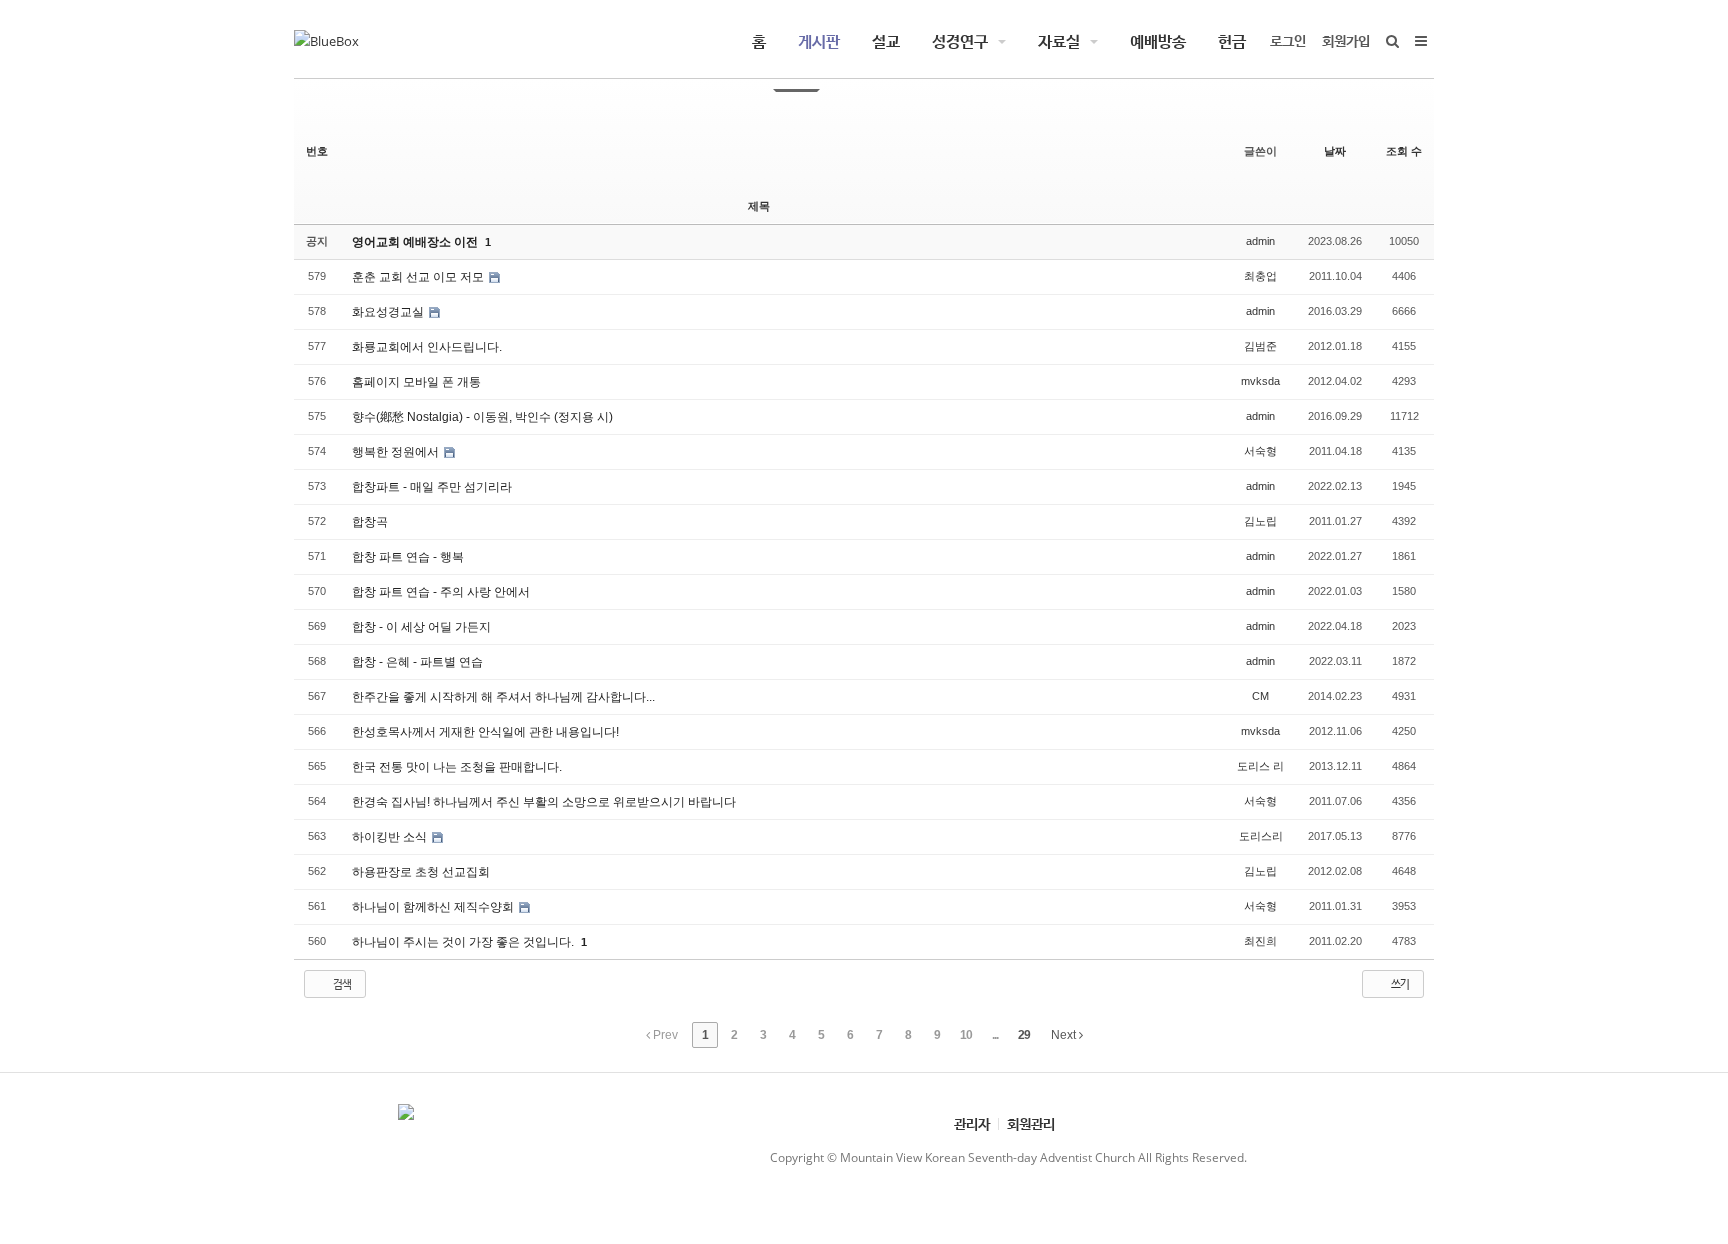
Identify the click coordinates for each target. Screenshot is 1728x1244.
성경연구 (960, 41)
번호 (317, 151)
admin (1260, 241)
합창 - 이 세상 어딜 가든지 (421, 627)
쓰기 (1399, 983)
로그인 (1288, 40)
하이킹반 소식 (391, 837)
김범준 (1260, 346)
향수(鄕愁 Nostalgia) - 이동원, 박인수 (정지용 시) (482, 417)
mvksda (1260, 381)
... (995, 1035)
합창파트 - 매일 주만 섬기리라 (432, 487)
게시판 (819, 41)
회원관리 (1031, 1123)
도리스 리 (1260, 766)
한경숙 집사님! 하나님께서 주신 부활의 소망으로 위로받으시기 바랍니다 (544, 802)
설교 (886, 41)
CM (1260, 696)
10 (966, 1035)
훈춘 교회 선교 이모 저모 (419, 277)
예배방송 (1158, 41)
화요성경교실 (389, 312)
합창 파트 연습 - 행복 (408, 557)
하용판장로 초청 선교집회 (421, 872)
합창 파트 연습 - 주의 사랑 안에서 (441, 592)
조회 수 (1404, 151)
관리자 (972, 1123)
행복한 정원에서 (397, 452)
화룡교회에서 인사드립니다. (427, 347)
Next (1065, 1035)
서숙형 (1260, 451)
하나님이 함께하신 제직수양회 (434, 907)
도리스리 (1261, 836)
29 (1024, 1035)
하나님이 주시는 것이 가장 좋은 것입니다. (464, 942)
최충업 (1260, 276)
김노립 (1260, 521)
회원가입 (1346, 40)
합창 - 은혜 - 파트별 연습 (417, 662)
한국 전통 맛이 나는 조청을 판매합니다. (457, 767)
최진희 (1260, 941)
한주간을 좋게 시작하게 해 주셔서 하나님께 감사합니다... (503, 697)
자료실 (1059, 41)
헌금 (1232, 41)
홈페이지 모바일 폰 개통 (416, 382)
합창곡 (370, 522)
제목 (759, 206)
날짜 (1335, 151)
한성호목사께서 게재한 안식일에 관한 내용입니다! (485, 732)
